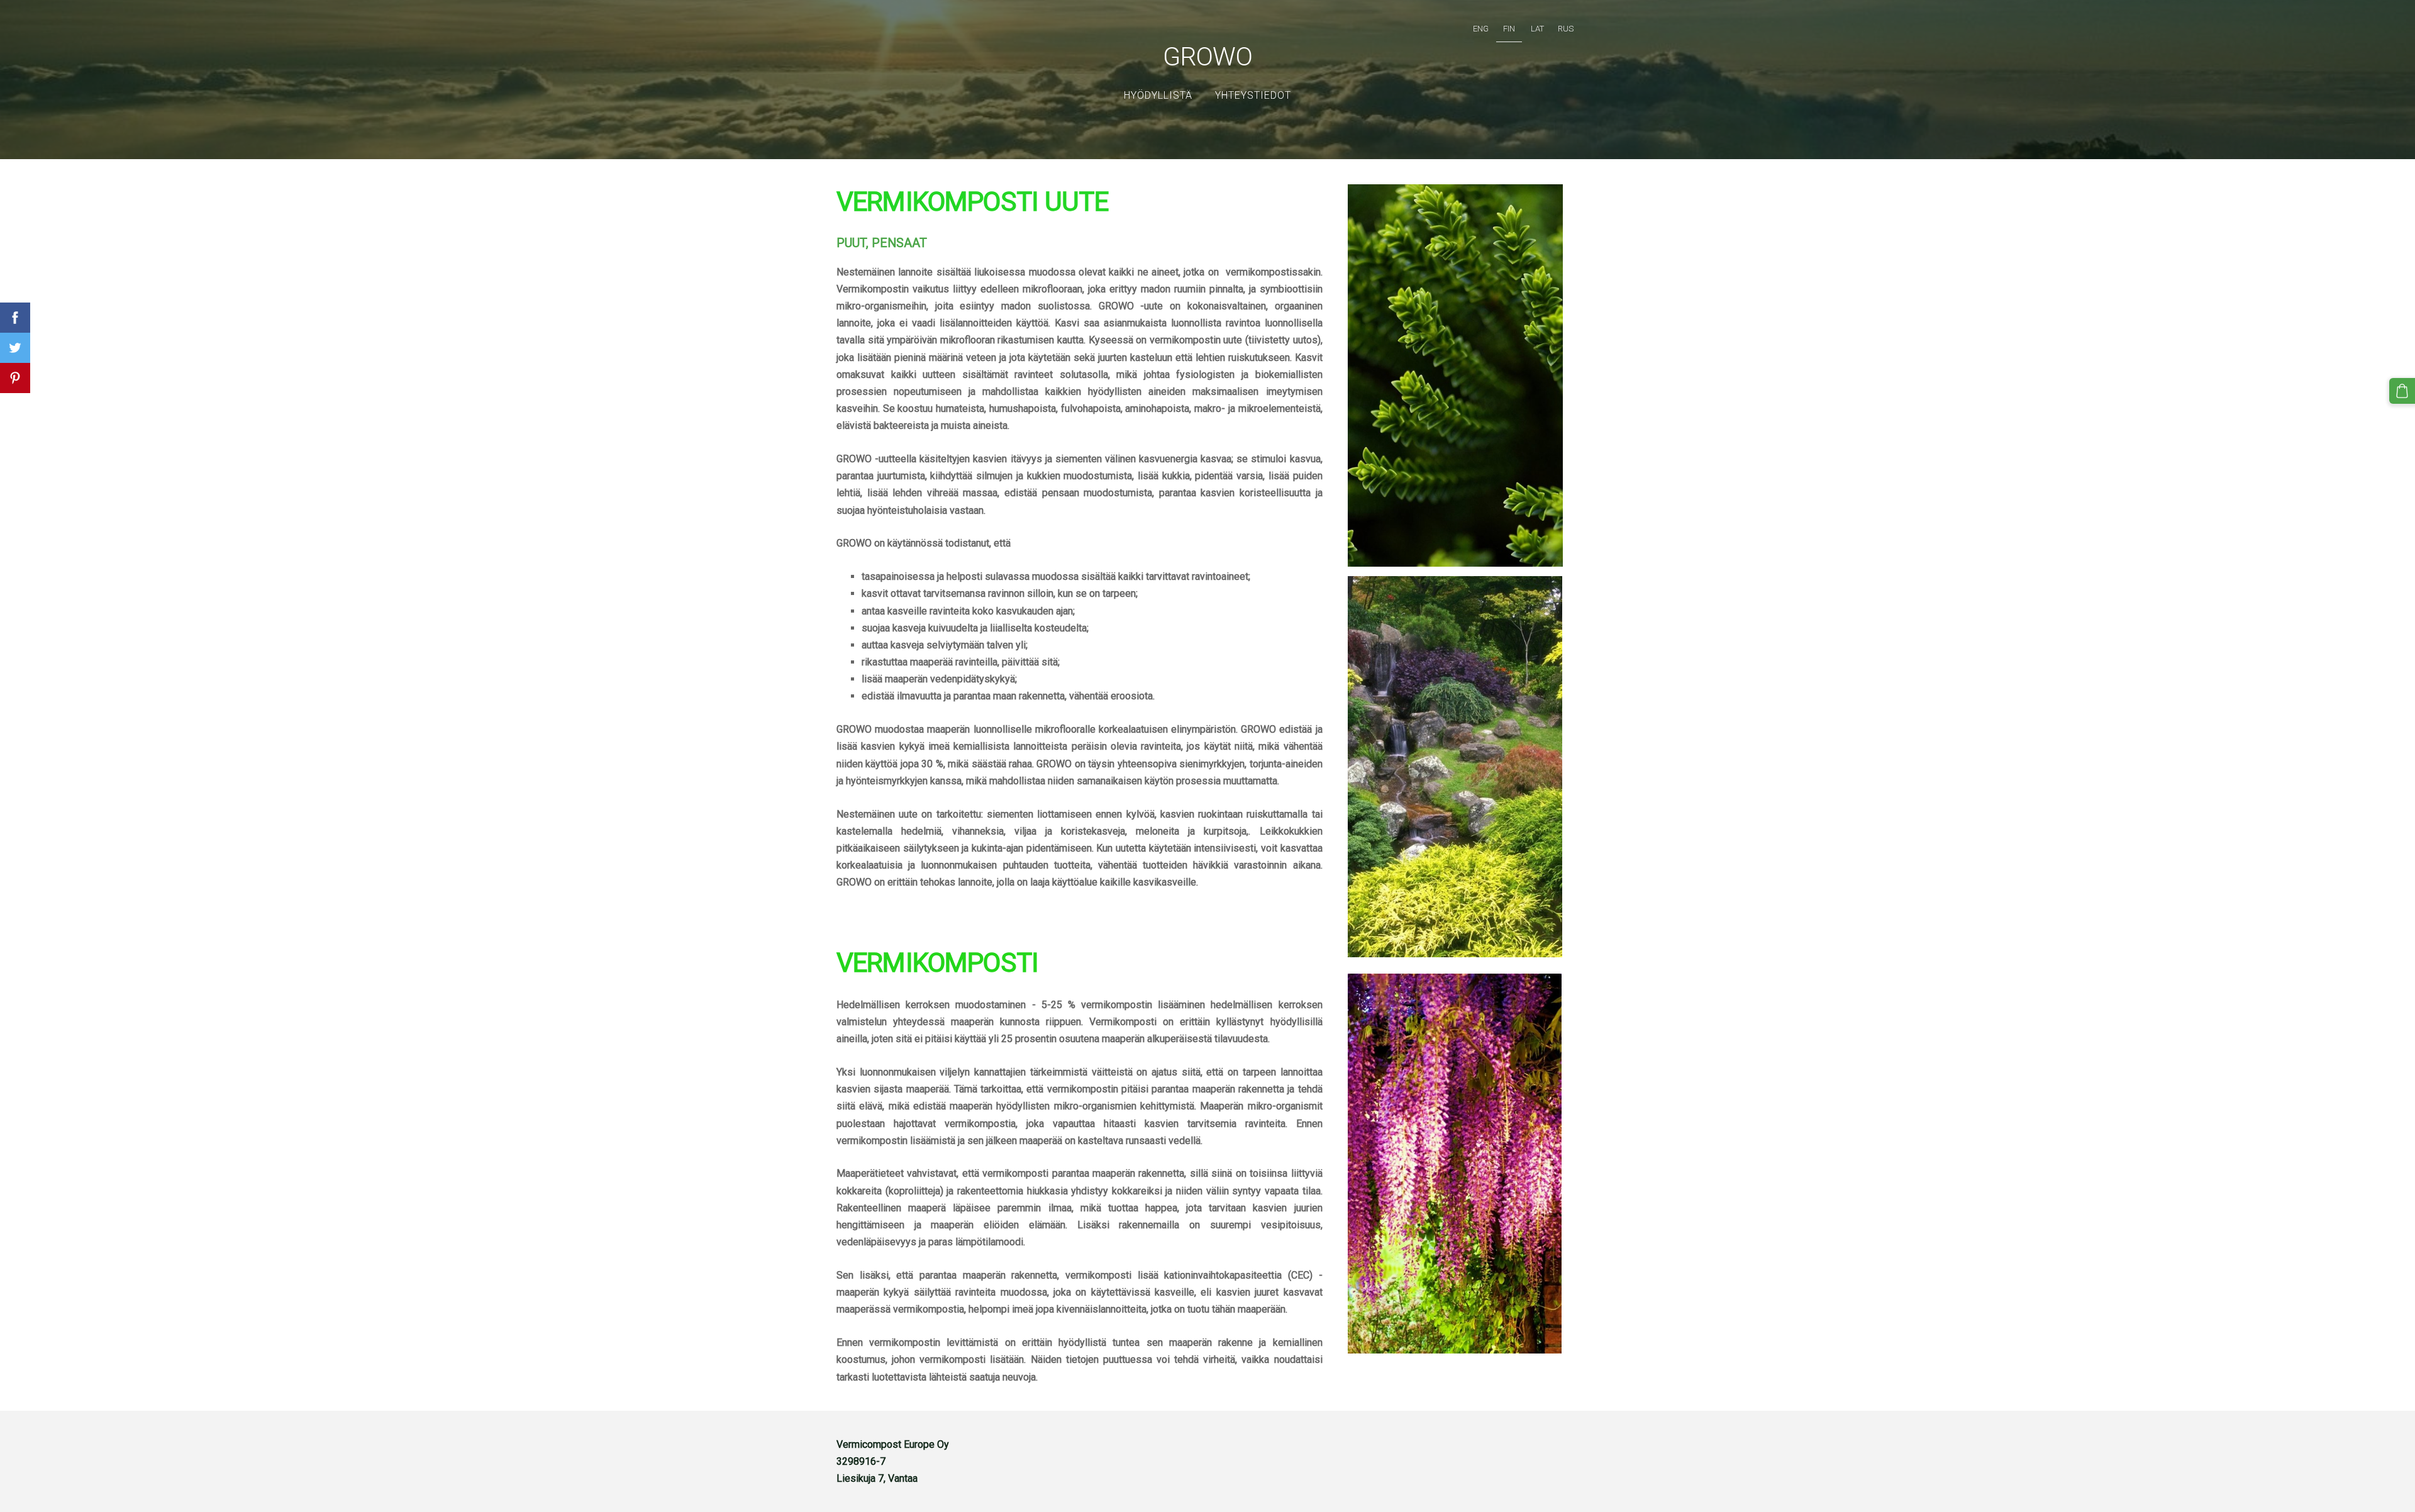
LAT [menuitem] (1537, 29)
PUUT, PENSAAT (882, 243)
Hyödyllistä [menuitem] (1158, 95)
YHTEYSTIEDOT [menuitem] (1253, 95)
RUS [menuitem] (1566, 29)
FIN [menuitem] (1509, 29)
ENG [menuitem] (1481, 29)
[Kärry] (2402, 391)
